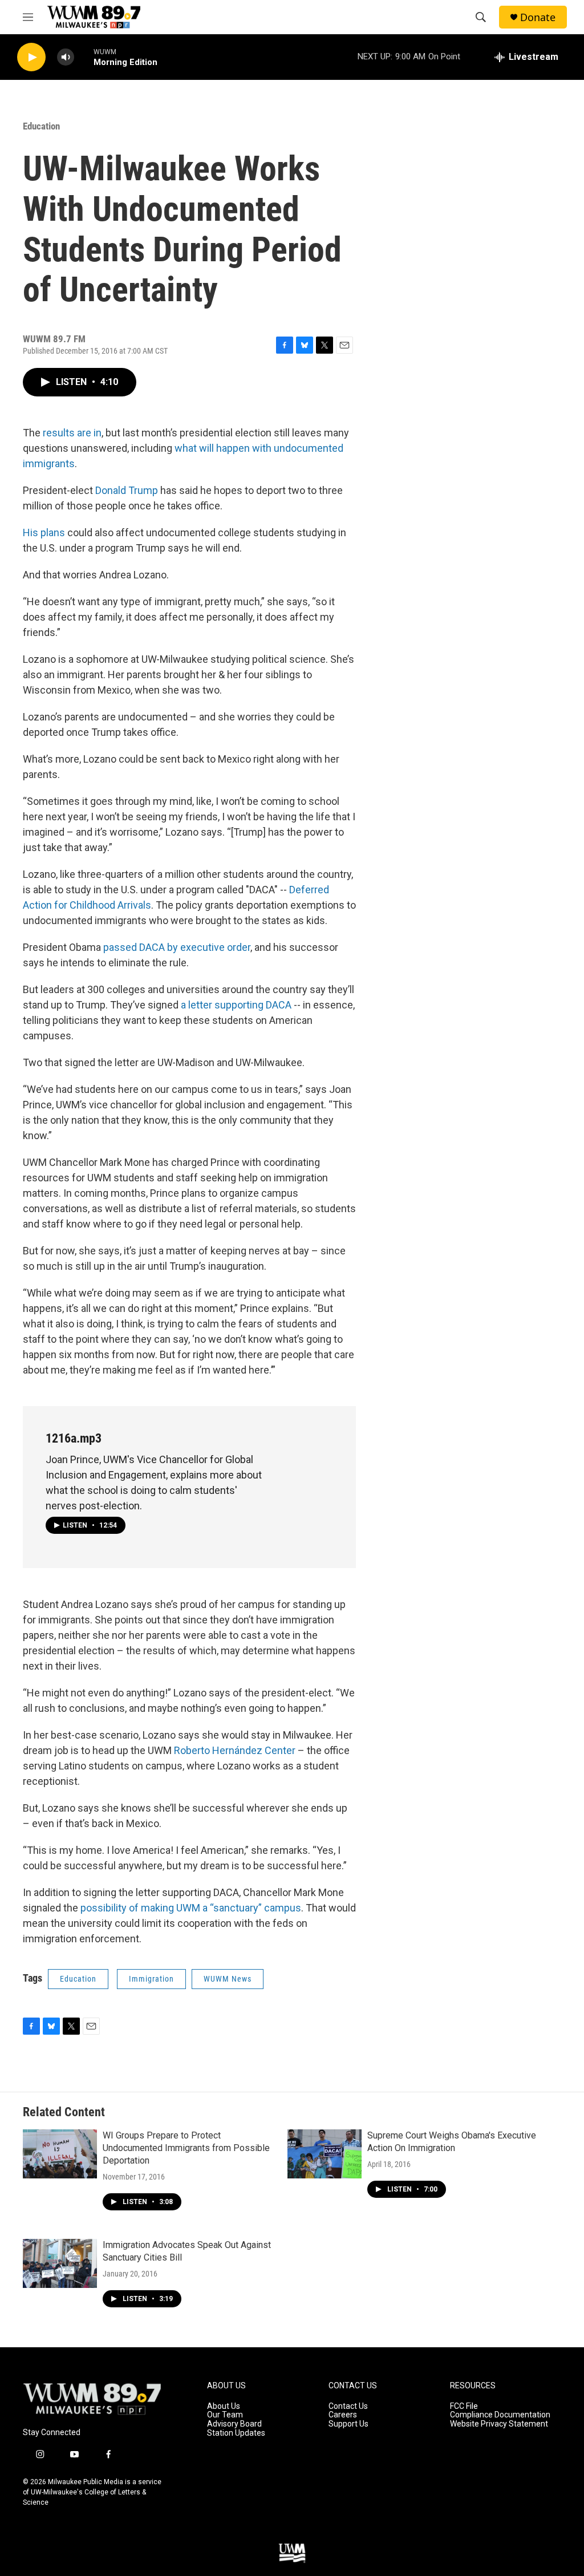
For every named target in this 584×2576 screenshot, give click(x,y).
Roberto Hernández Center (235, 1750)
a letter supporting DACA (236, 1005)
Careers (343, 2415)
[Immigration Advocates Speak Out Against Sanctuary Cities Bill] (60, 2263)
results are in (72, 433)
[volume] (66, 57)
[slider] (84, 57)
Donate (538, 17)
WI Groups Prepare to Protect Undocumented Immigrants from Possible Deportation (186, 2148)
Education (41, 126)
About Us (224, 2406)
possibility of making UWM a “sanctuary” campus (191, 1908)
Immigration (151, 1979)
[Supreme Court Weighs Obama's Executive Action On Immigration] (325, 2154)
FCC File (464, 2406)
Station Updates (236, 2433)
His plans (44, 532)
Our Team (225, 2415)
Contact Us (348, 2406)
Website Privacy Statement (499, 2424)
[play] (31, 57)
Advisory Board (234, 2424)
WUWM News (228, 1979)
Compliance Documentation (500, 2415)
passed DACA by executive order (177, 947)
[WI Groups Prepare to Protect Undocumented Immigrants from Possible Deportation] (60, 2154)
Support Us (348, 2424)
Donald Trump (127, 490)
